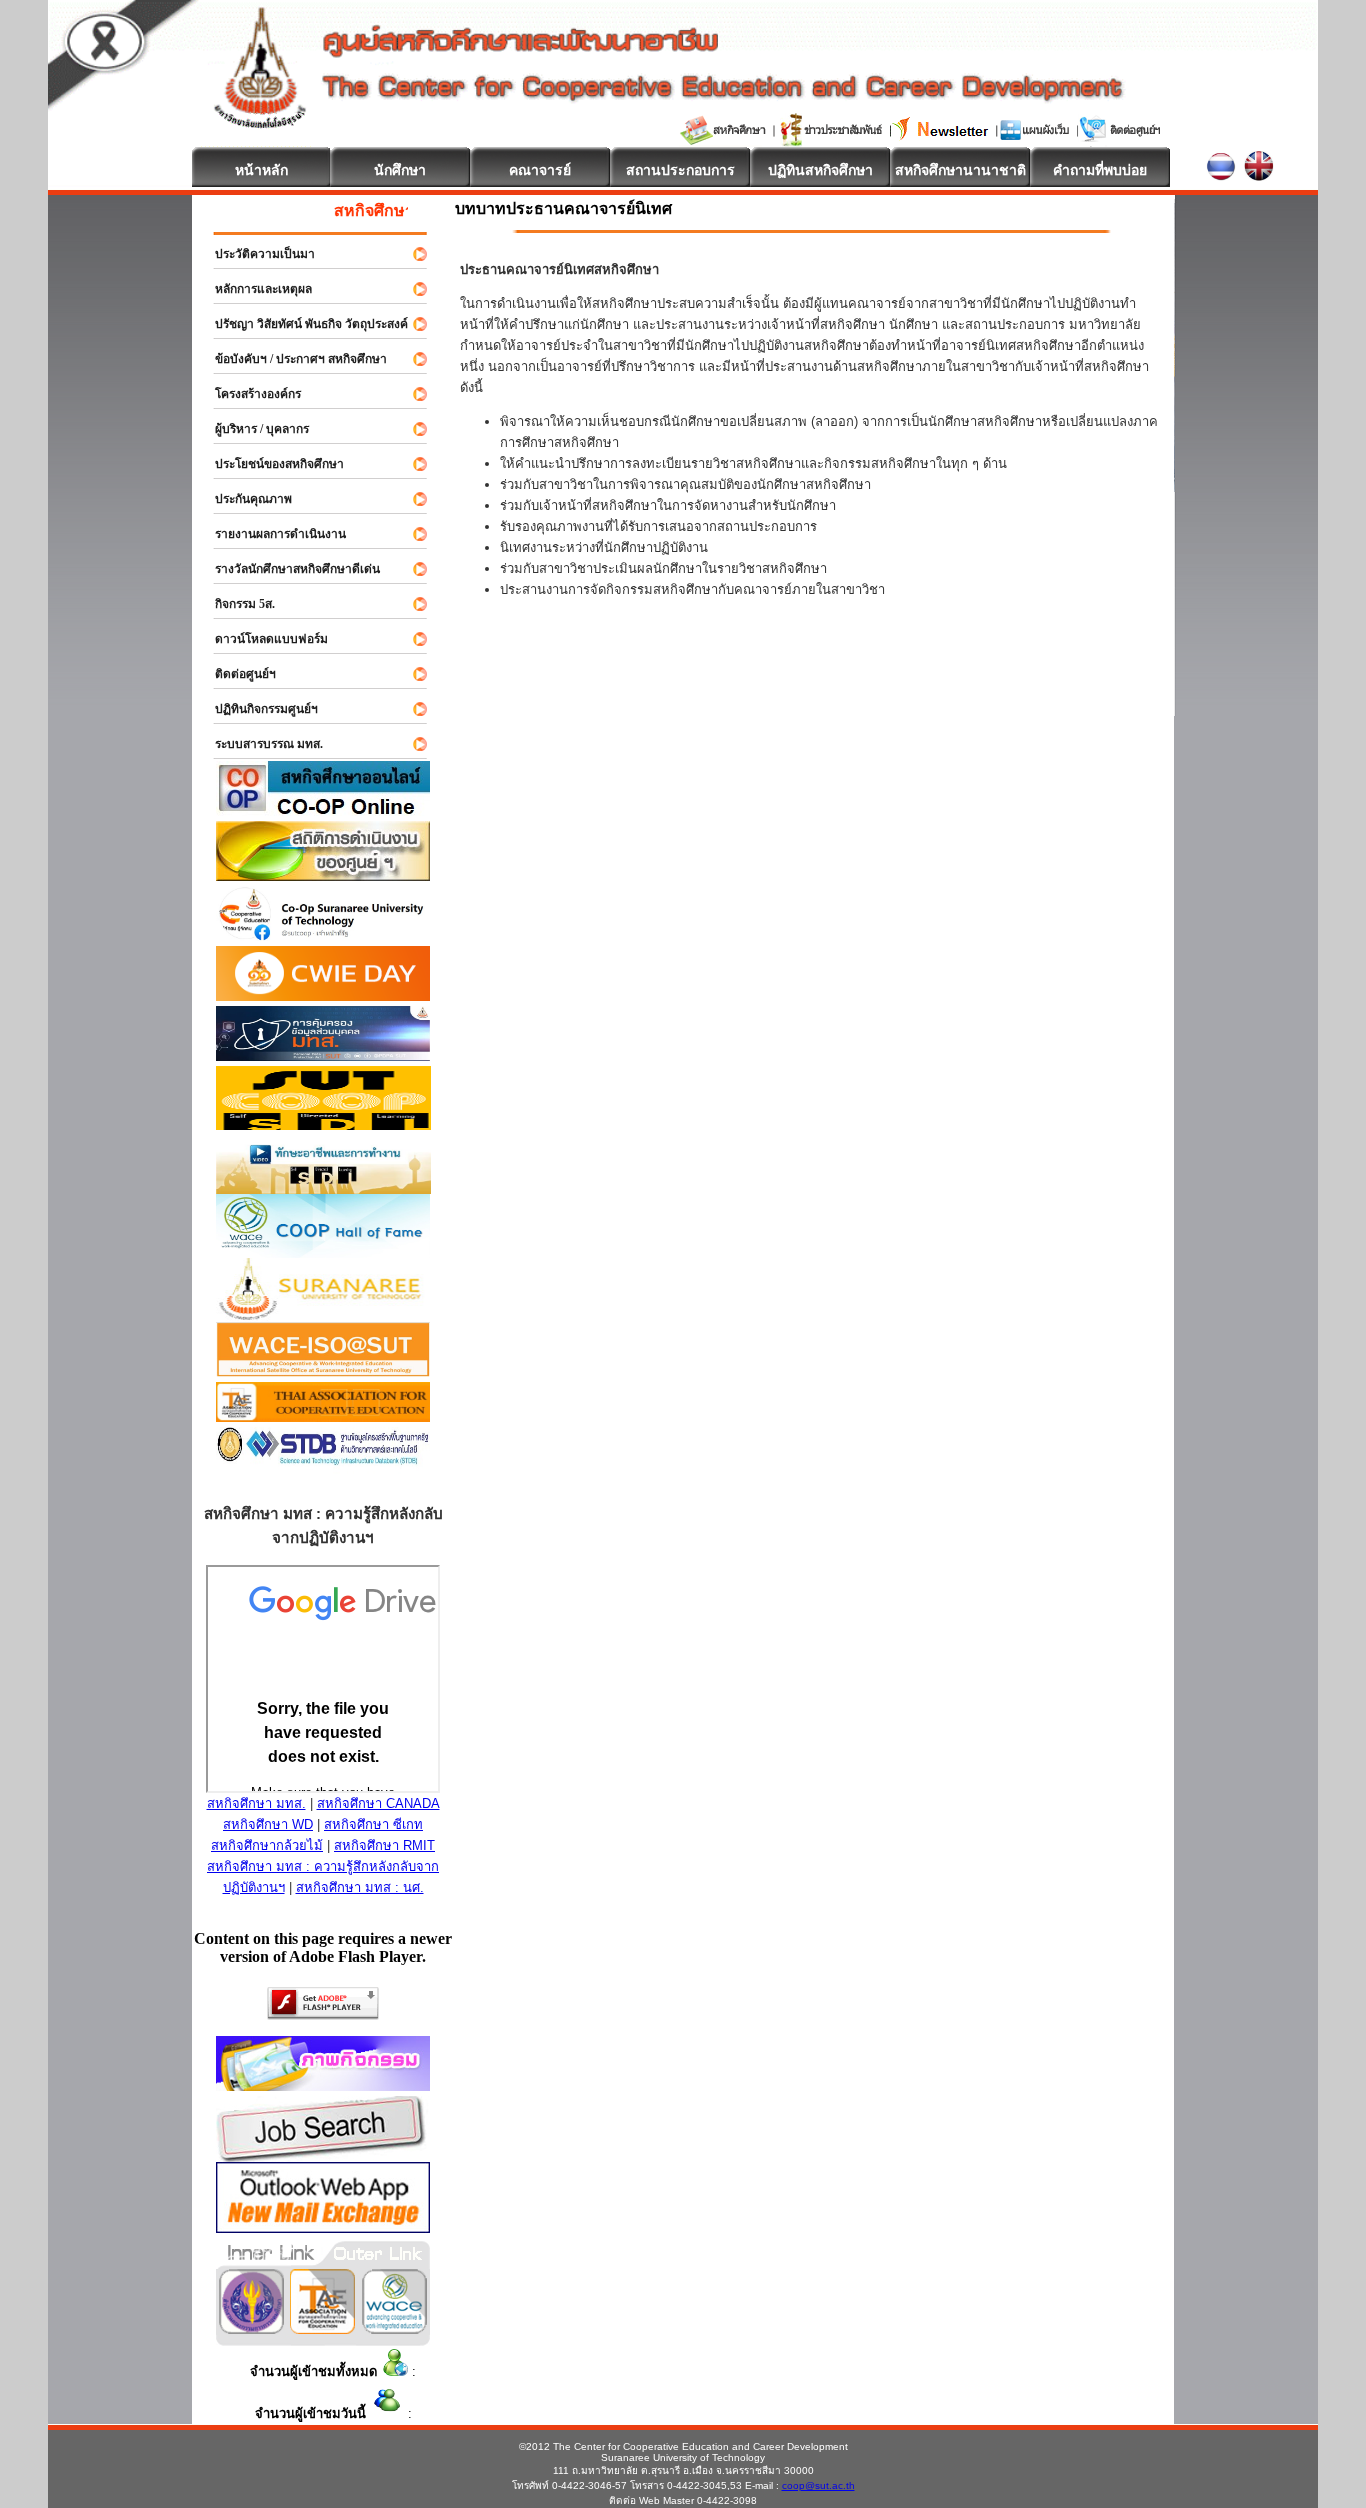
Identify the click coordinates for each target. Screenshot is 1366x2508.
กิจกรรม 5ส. (236, 604)
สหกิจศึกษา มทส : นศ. (360, 1887)
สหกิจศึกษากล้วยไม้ (267, 1845)
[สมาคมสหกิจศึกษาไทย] (322, 2328)
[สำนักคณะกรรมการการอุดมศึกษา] (251, 2328)
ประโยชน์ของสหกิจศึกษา (270, 464)
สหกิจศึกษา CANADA (378, 1803)
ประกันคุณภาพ (244, 499)
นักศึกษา (400, 170)
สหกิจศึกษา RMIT (384, 1845)
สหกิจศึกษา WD (268, 1824)
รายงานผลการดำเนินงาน (271, 534)
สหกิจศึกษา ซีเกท (373, 1824)
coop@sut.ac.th (818, 2485)
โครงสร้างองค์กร (249, 394)
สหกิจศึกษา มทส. (256, 1803)
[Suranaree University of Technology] (323, 1124)
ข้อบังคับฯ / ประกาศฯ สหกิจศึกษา (292, 359)
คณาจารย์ (540, 170)
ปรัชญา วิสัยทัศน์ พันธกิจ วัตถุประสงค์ (302, 324)
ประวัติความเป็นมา (256, 254)
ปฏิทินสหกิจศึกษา (820, 170)
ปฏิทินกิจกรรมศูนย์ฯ (257, 709)
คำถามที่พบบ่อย (1100, 170)
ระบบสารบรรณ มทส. (260, 744)
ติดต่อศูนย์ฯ (236, 674)
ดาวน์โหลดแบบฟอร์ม (262, 639)
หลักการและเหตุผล (254, 289)
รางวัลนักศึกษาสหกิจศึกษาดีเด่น (288, 569)
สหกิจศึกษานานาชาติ (960, 170)
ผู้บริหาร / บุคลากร (253, 429)
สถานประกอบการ (680, 170)
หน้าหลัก (261, 170)
